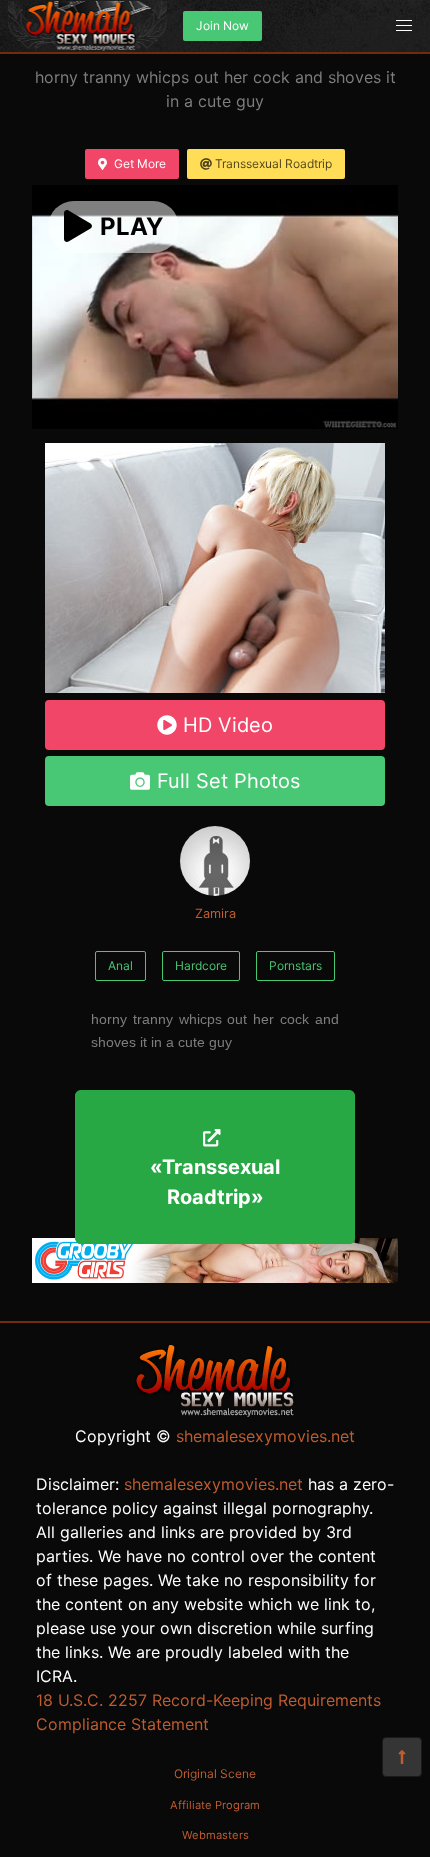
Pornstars (295, 965)
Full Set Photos (228, 781)
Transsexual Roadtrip (273, 163)
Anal (120, 965)
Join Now (222, 25)
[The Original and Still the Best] (215, 1277)
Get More (140, 163)
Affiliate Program (215, 1805)
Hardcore (201, 965)
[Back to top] (402, 1757)
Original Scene (215, 1773)
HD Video (228, 725)
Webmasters (215, 1835)
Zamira (215, 913)
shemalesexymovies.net (265, 1436)
